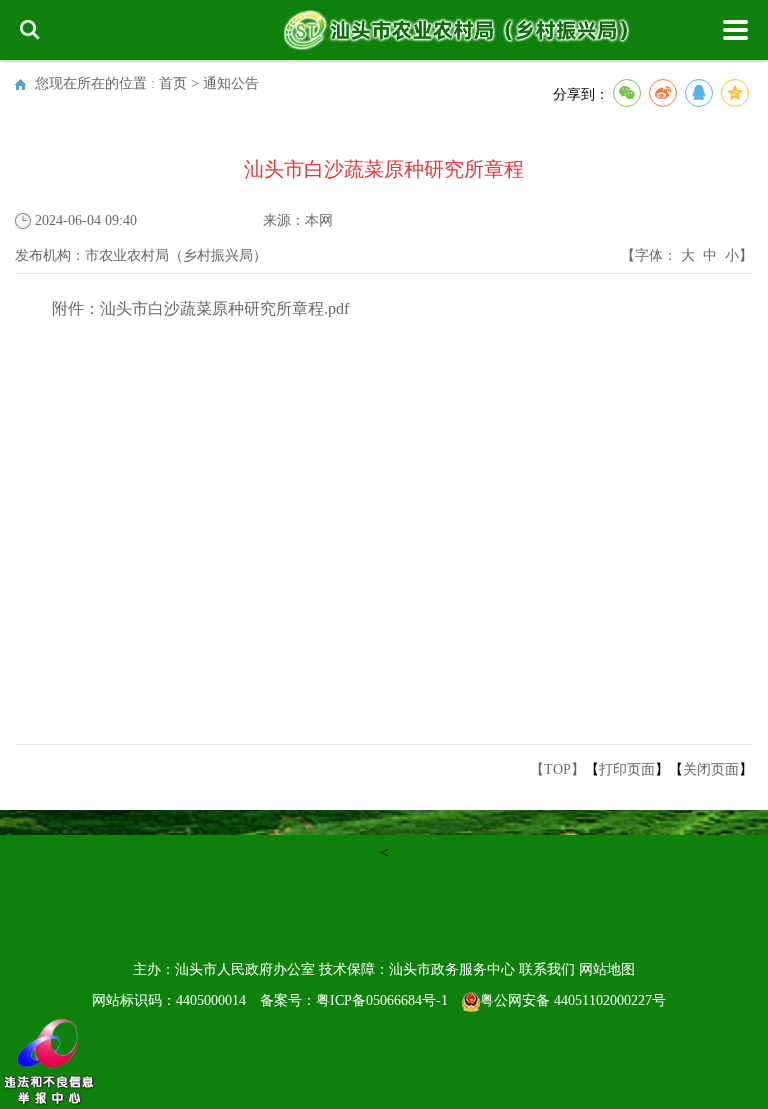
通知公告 (231, 83)
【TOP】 (557, 769)
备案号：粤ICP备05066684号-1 (354, 1000)
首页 (173, 83)
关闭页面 (711, 769)
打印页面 (627, 769)
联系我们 (547, 969)
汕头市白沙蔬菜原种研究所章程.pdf (224, 308)
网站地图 (607, 969)
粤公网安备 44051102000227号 (573, 1000)
